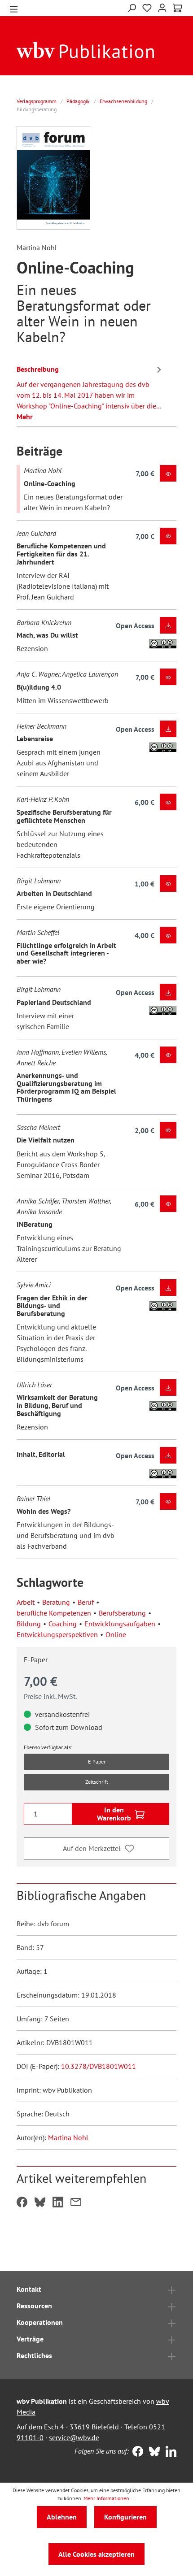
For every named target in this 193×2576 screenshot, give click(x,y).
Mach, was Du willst (47, 635)
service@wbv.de (74, 2437)
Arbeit (26, 1602)
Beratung (56, 1602)
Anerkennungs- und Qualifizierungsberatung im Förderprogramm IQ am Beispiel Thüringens (66, 1087)
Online (116, 1634)
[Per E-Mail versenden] (76, 2203)
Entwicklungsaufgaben (120, 1624)
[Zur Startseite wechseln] (86, 49)
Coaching (63, 1624)
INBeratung (35, 1224)
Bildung (29, 1624)
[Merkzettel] (147, 8)
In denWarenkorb (114, 1814)
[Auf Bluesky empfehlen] (40, 2203)
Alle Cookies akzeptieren (96, 2554)
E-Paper (97, 1761)
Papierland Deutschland (54, 1002)
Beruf (86, 1602)
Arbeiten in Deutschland (54, 893)
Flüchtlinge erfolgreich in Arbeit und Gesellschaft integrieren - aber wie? (66, 953)
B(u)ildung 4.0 (39, 687)
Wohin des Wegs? (44, 1511)
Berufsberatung (122, 1613)
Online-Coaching (50, 483)
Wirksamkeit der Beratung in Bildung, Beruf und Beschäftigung (57, 1405)
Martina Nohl (68, 2137)
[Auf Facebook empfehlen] (22, 2203)
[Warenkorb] (178, 8)
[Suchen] (132, 7)
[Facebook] (136, 2452)
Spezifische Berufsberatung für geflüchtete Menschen (64, 816)
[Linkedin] (169, 2452)
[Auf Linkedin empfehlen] (58, 2203)
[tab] (90, 391)
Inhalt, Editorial (41, 1454)
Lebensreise (35, 738)
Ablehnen (62, 2517)
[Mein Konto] (162, 7)
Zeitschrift (97, 1782)
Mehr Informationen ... (110, 2498)
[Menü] (14, 8)
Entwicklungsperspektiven (57, 1634)
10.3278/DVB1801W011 (99, 2066)
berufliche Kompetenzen (54, 1613)
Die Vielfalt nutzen (46, 1140)
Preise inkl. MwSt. (50, 1696)
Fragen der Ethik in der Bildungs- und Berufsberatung (52, 1305)
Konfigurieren (125, 2517)
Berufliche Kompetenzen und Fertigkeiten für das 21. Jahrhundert (61, 554)
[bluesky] (152, 2452)
